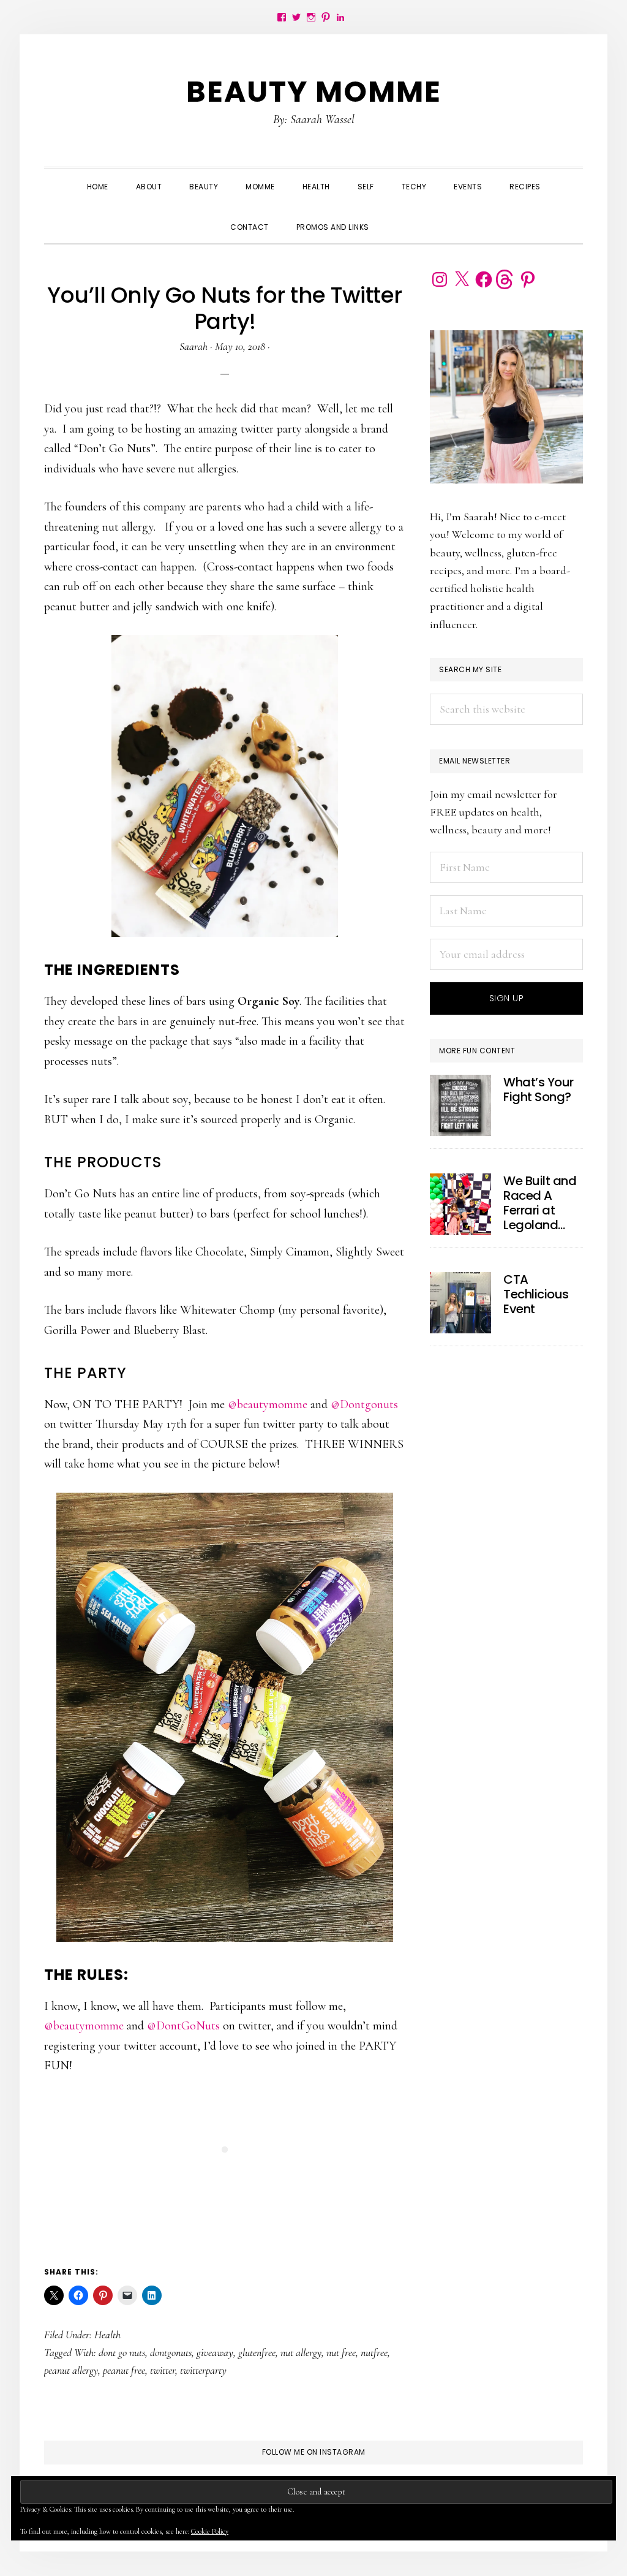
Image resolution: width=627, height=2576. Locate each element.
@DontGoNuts (183, 2026)
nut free (341, 2352)
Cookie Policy (210, 2531)
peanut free (124, 2370)
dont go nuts (122, 2352)
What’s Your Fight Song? (539, 1089)
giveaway (215, 2352)
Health (107, 2335)
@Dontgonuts (364, 1404)
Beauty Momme (314, 92)
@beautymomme (268, 1404)
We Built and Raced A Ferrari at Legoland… (540, 1203)
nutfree (374, 2352)
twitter (163, 2370)
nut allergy (301, 2352)
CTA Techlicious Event (536, 1294)
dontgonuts (171, 2352)
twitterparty (203, 2370)
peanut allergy (71, 2370)
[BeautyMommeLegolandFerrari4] (460, 1204)
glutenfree (257, 2352)
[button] (397, 216)
